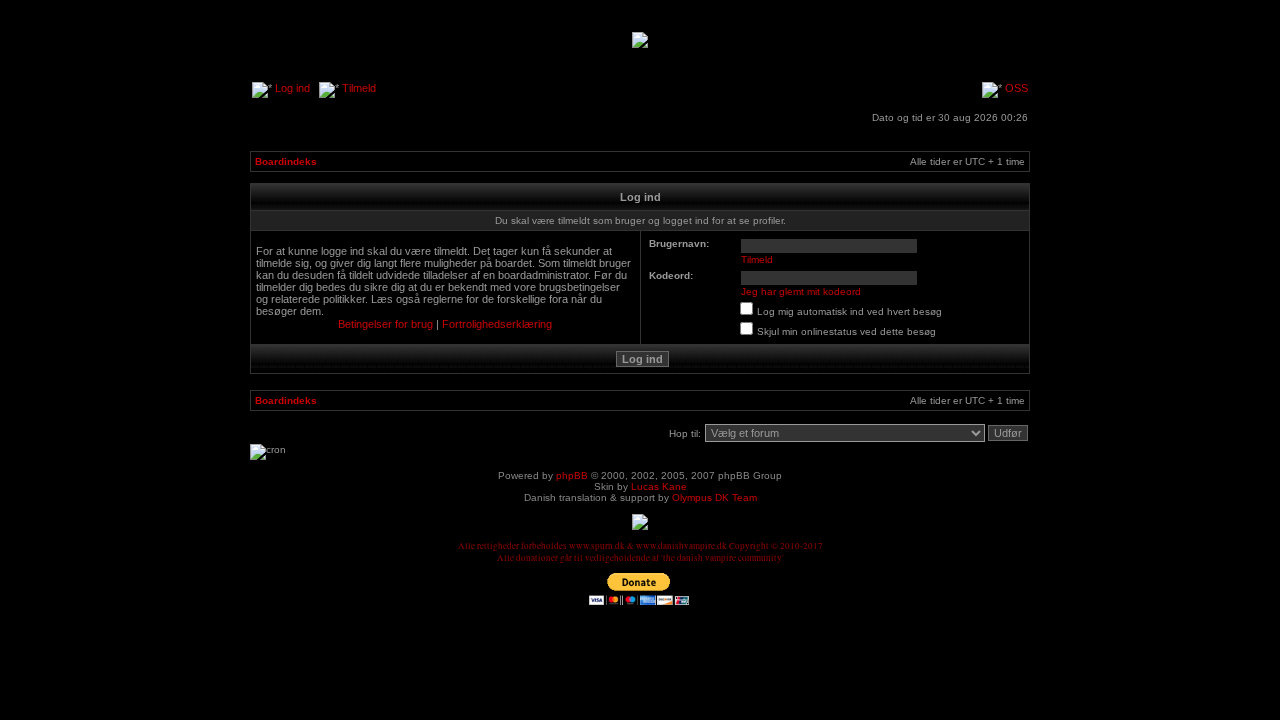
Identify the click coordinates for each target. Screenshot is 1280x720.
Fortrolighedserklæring (497, 324)
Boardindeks (286, 161)
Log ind (292, 88)
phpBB (572, 475)
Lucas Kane (659, 486)
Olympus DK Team (714, 497)
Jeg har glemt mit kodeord (801, 291)
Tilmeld (359, 88)
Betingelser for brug (385, 324)
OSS (1016, 88)
